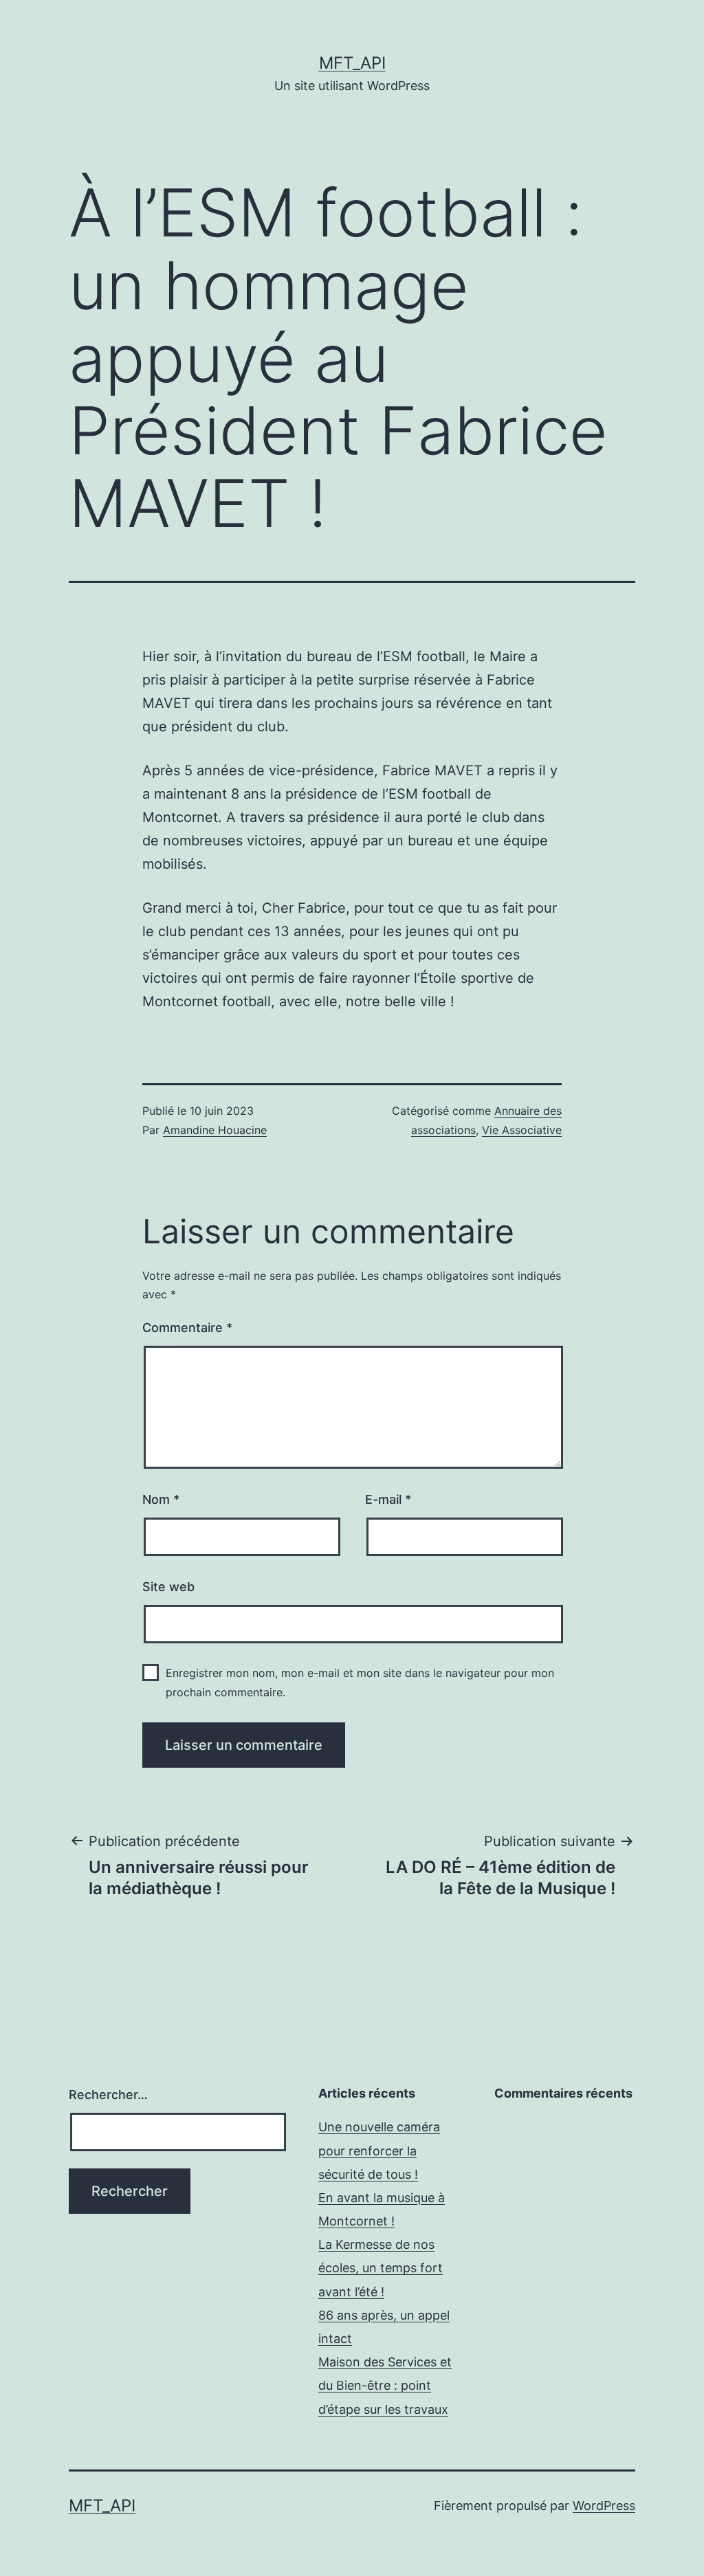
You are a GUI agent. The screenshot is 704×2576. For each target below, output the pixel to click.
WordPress (604, 2506)
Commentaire (187, 1328)
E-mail (388, 1499)
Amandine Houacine (215, 1130)
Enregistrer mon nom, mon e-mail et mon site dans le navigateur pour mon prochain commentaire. (360, 1682)
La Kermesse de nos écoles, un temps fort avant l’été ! (381, 2268)
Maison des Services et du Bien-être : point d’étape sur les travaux (385, 2385)
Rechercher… (108, 2095)
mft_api (352, 63)
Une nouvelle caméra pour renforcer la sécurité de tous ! (379, 2150)
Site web (168, 1587)
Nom (161, 1499)
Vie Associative (522, 1130)
